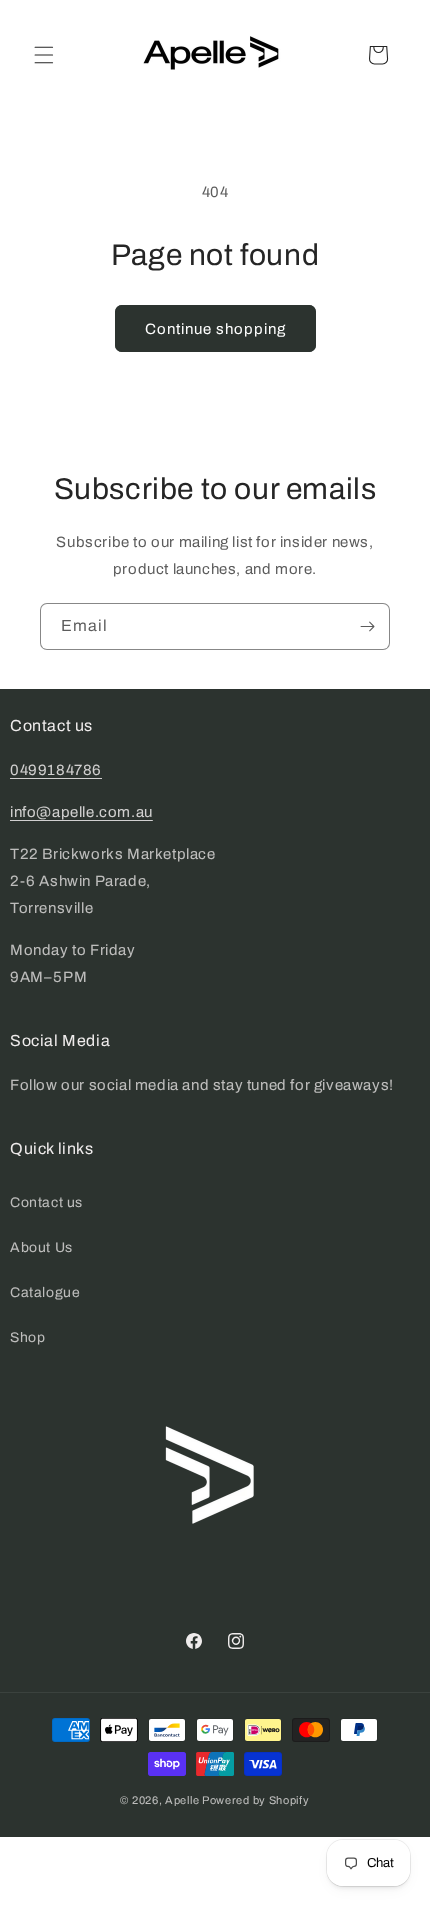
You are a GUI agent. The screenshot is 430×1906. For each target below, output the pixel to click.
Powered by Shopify (256, 1800)
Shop (27, 1337)
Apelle (182, 1800)
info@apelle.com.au (81, 812)
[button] (44, 55)
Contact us (46, 1202)
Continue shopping (215, 329)
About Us (41, 1247)
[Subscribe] (367, 626)
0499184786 (56, 770)
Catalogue (45, 1292)
